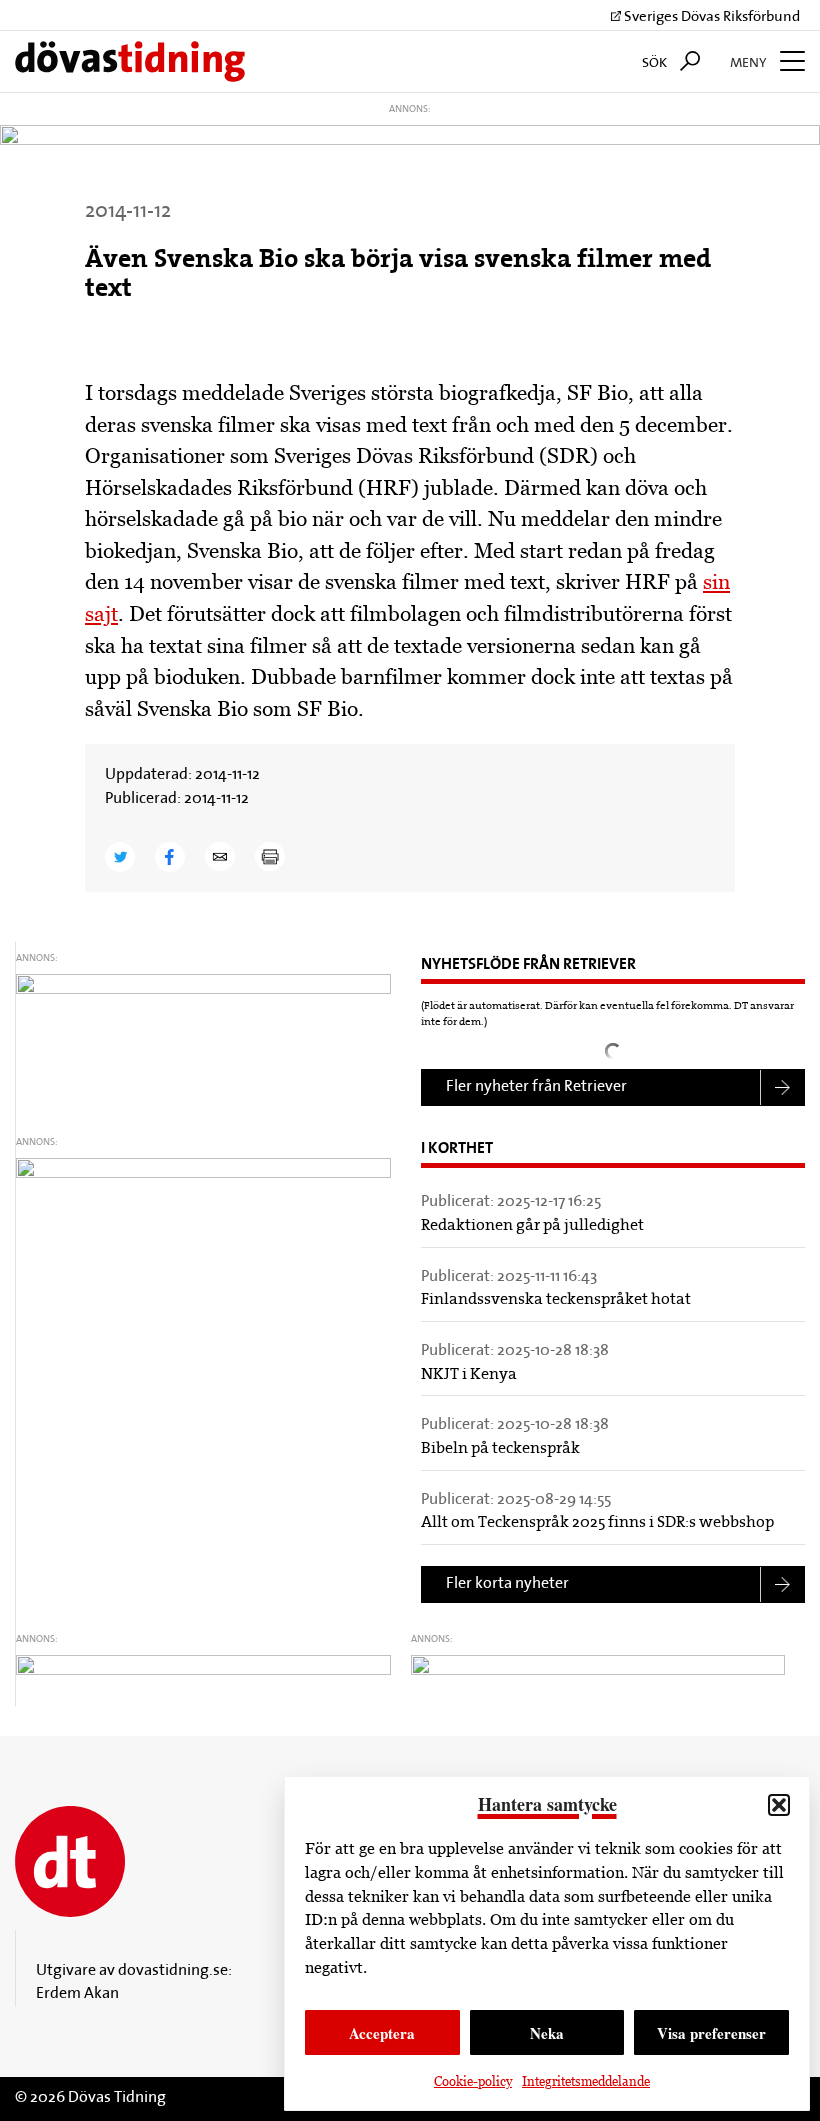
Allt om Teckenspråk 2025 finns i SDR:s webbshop (597, 1523)
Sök (656, 63)
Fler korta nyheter (507, 1584)
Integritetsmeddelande (586, 2081)
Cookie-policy (473, 2081)
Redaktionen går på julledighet (532, 1226)
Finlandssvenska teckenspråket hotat (556, 1300)
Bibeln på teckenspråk (500, 1449)
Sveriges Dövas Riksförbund (710, 17)
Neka (547, 2033)
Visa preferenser (711, 2033)
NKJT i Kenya (469, 1375)
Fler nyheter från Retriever (536, 1087)
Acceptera (382, 2033)
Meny (750, 63)
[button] (779, 1805)
